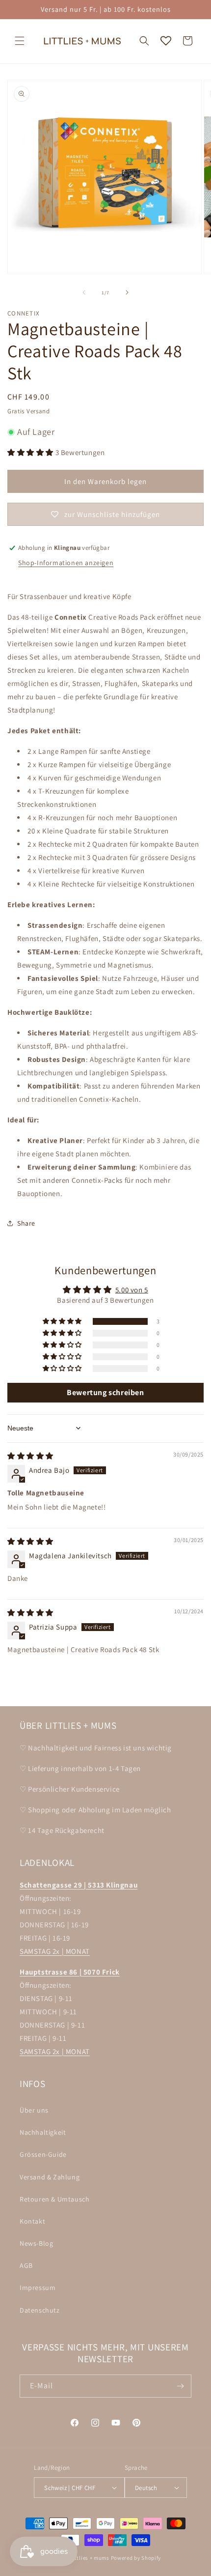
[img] (30, 1456)
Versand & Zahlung (50, 2177)
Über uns (34, 2110)
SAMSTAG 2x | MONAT (55, 1951)
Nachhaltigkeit (43, 2132)
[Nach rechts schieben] (127, 292)
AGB (26, 2265)
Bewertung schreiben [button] (105, 1392)
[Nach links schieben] (84, 292)
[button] (20, 41)
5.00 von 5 (132, 1290)
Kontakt (32, 2221)
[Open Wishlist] (166, 41)
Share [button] (26, 1223)
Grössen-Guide (43, 2154)
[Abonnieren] (180, 2386)
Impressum (38, 2288)
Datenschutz (40, 2310)
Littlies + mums (90, 2558)
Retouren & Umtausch (54, 2199)
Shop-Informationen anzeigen (66, 563)
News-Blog (36, 2243)
